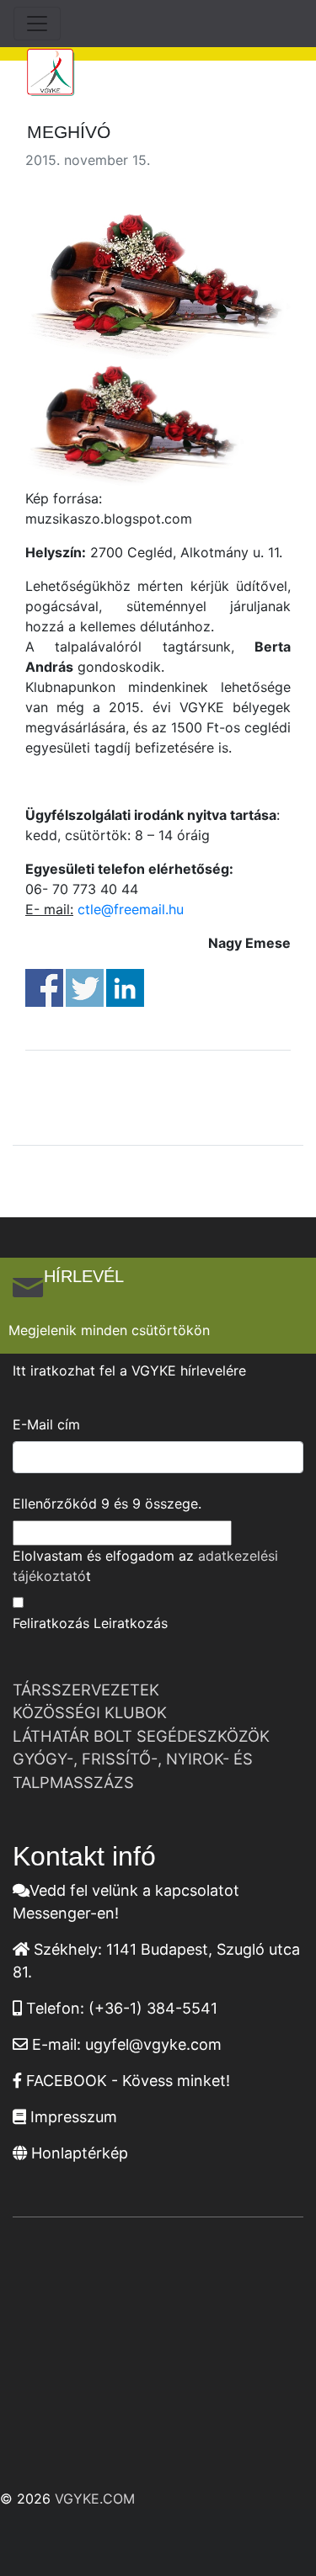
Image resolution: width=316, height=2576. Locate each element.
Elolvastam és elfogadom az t (145, 1566)
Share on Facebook (44, 988)
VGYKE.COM (95, 2499)
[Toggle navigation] (37, 24)
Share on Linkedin (125, 988)
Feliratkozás (51, 1623)
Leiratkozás (131, 1623)
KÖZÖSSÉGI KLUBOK (90, 1712)
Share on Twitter (85, 988)
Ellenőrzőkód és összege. (107, 1504)
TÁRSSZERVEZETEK (86, 1690)
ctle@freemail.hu (131, 909)
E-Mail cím (46, 1424)
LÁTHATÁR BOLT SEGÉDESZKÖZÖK (141, 1736)
